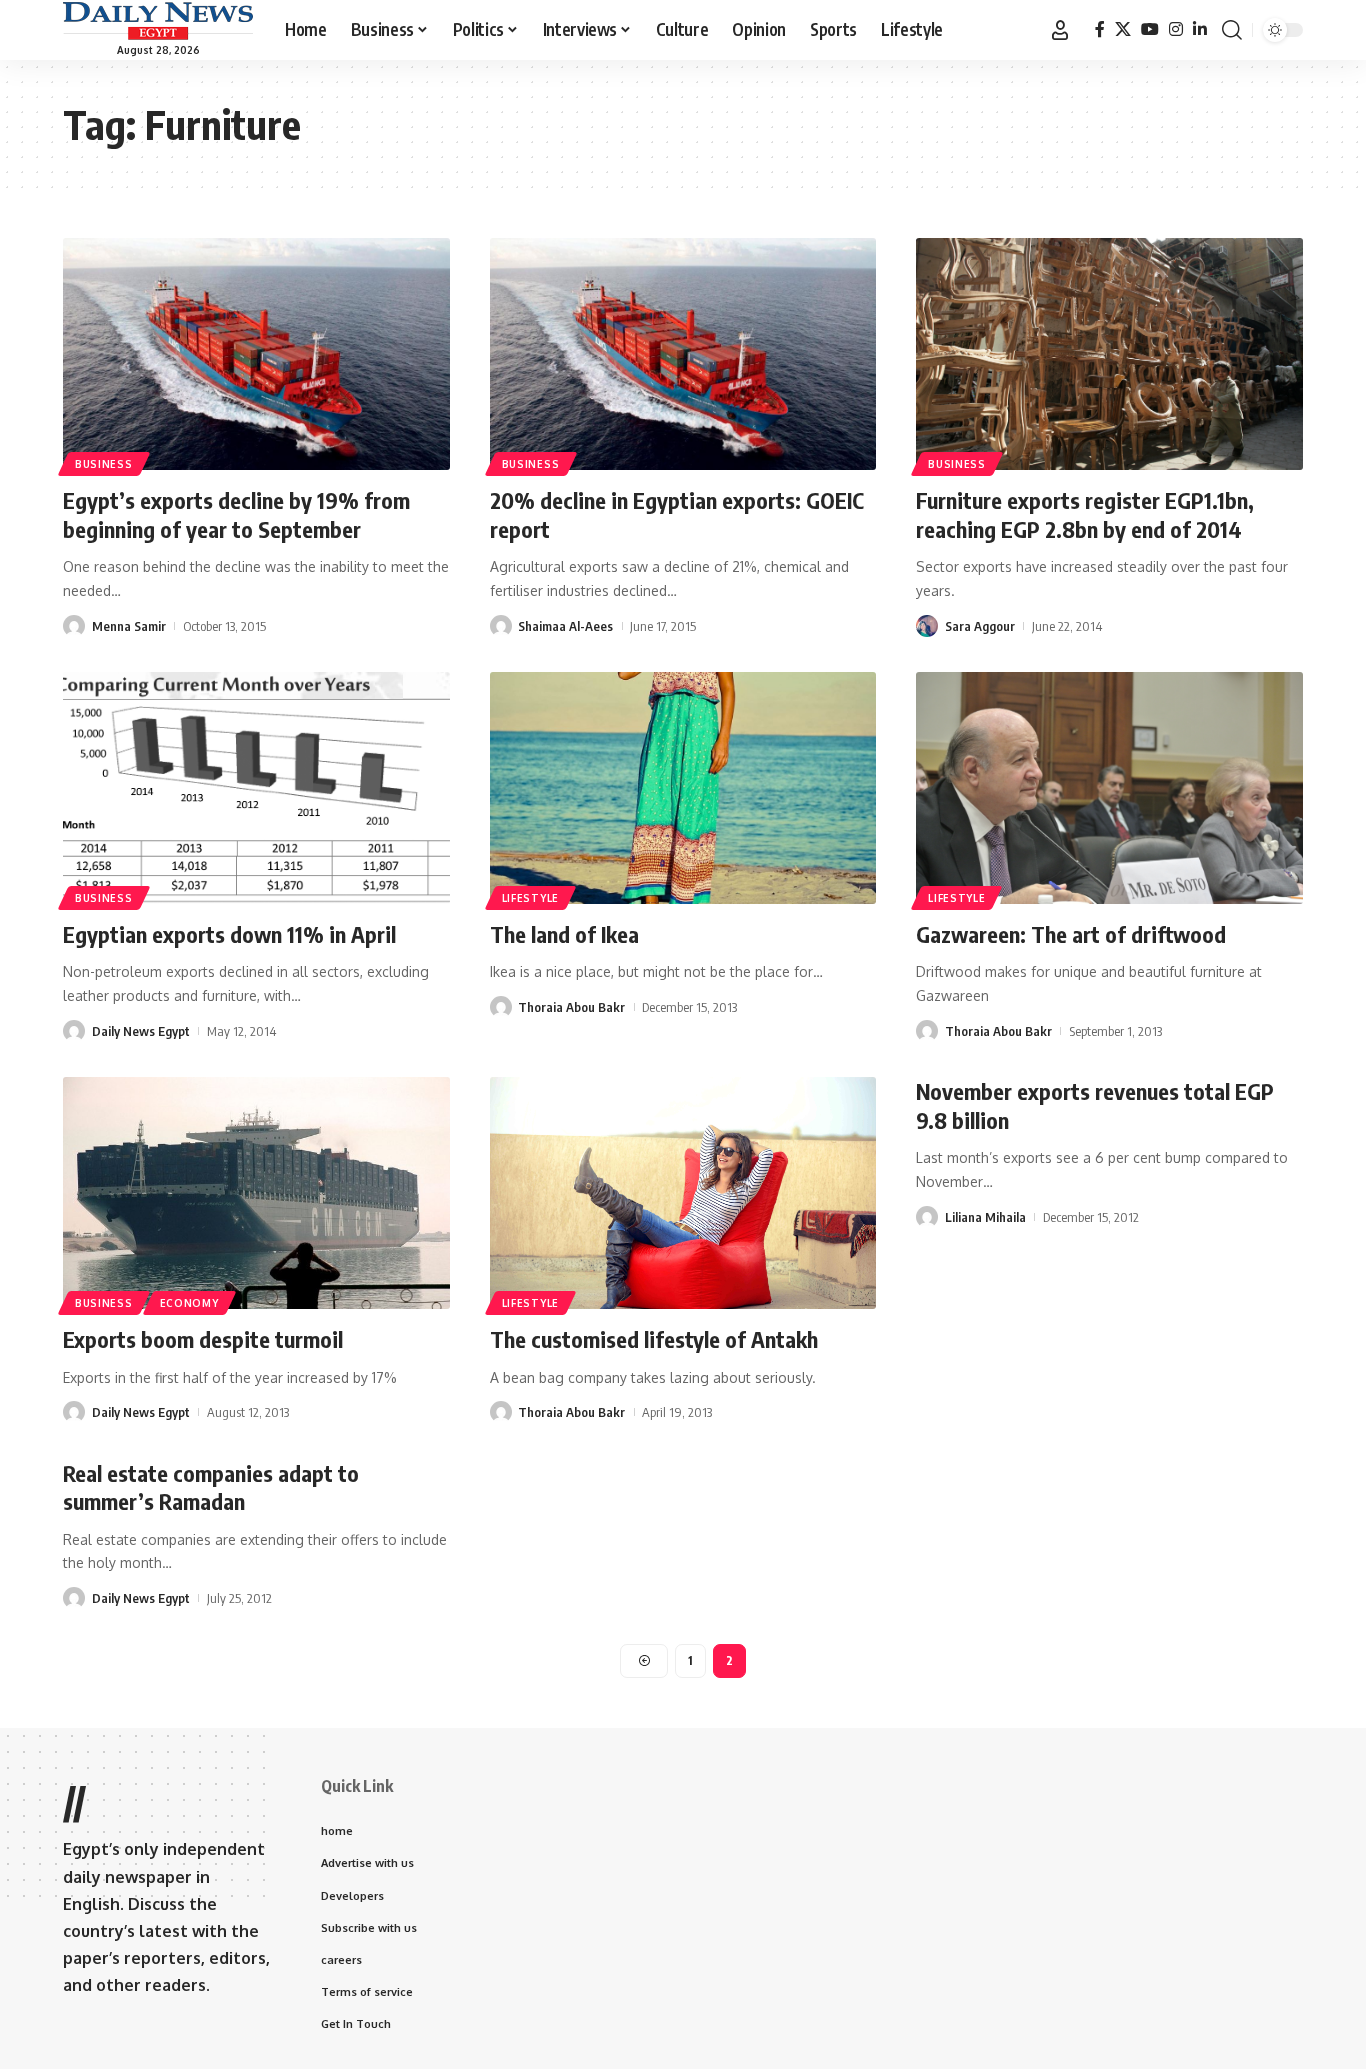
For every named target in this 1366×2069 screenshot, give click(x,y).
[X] (1123, 29)
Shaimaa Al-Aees (565, 626)
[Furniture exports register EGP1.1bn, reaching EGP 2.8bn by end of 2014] (1109, 354)
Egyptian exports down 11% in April (229, 934)
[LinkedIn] (1200, 29)
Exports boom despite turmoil (203, 1339)
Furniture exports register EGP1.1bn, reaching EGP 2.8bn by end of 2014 (1085, 514)
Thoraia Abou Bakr (571, 1007)
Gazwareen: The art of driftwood (1071, 934)
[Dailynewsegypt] (158, 21)
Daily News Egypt (141, 1031)
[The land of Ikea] (683, 788)
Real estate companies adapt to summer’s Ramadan (211, 1487)
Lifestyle (530, 898)
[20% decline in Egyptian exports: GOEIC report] (683, 354)
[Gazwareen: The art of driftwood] (1109, 788)
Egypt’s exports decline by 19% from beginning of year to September (236, 514)
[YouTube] (1150, 29)
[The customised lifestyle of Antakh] (683, 1193)
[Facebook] (1100, 29)
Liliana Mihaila (985, 1217)
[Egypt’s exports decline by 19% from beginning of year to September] (256, 354)
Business (104, 464)
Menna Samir (129, 626)
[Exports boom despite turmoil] (256, 1193)
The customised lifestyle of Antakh (654, 1339)
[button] (1060, 30)
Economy (189, 1303)
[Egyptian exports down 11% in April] (256, 788)
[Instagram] (1176, 29)
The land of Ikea (564, 934)
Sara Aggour (980, 626)
